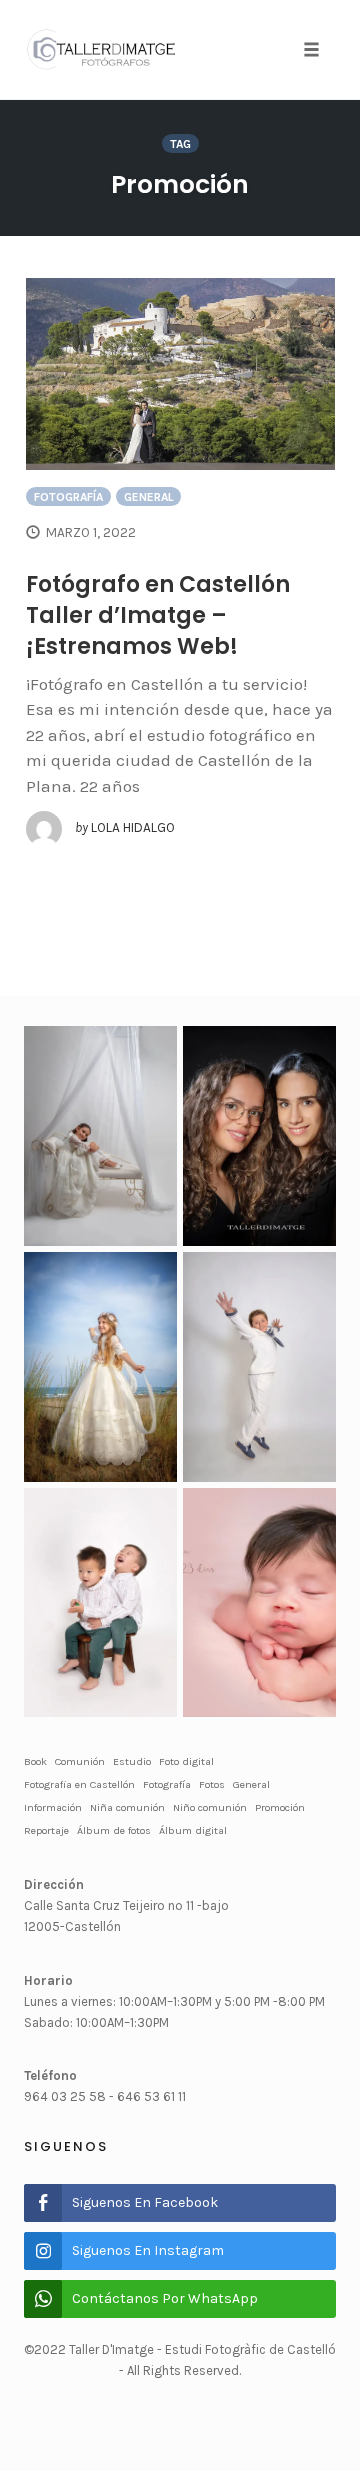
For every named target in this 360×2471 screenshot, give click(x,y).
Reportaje (46, 1830)
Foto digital (186, 1761)
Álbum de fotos (114, 1830)
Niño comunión (210, 1807)
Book (35, 1761)
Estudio (132, 1761)
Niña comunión (127, 1807)
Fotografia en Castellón (79, 1784)
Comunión (80, 1761)
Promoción (280, 1807)
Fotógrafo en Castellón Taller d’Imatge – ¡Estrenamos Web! (158, 615)
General (148, 497)
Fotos (212, 1784)
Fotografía (68, 497)
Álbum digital (193, 1830)
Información (53, 1807)
